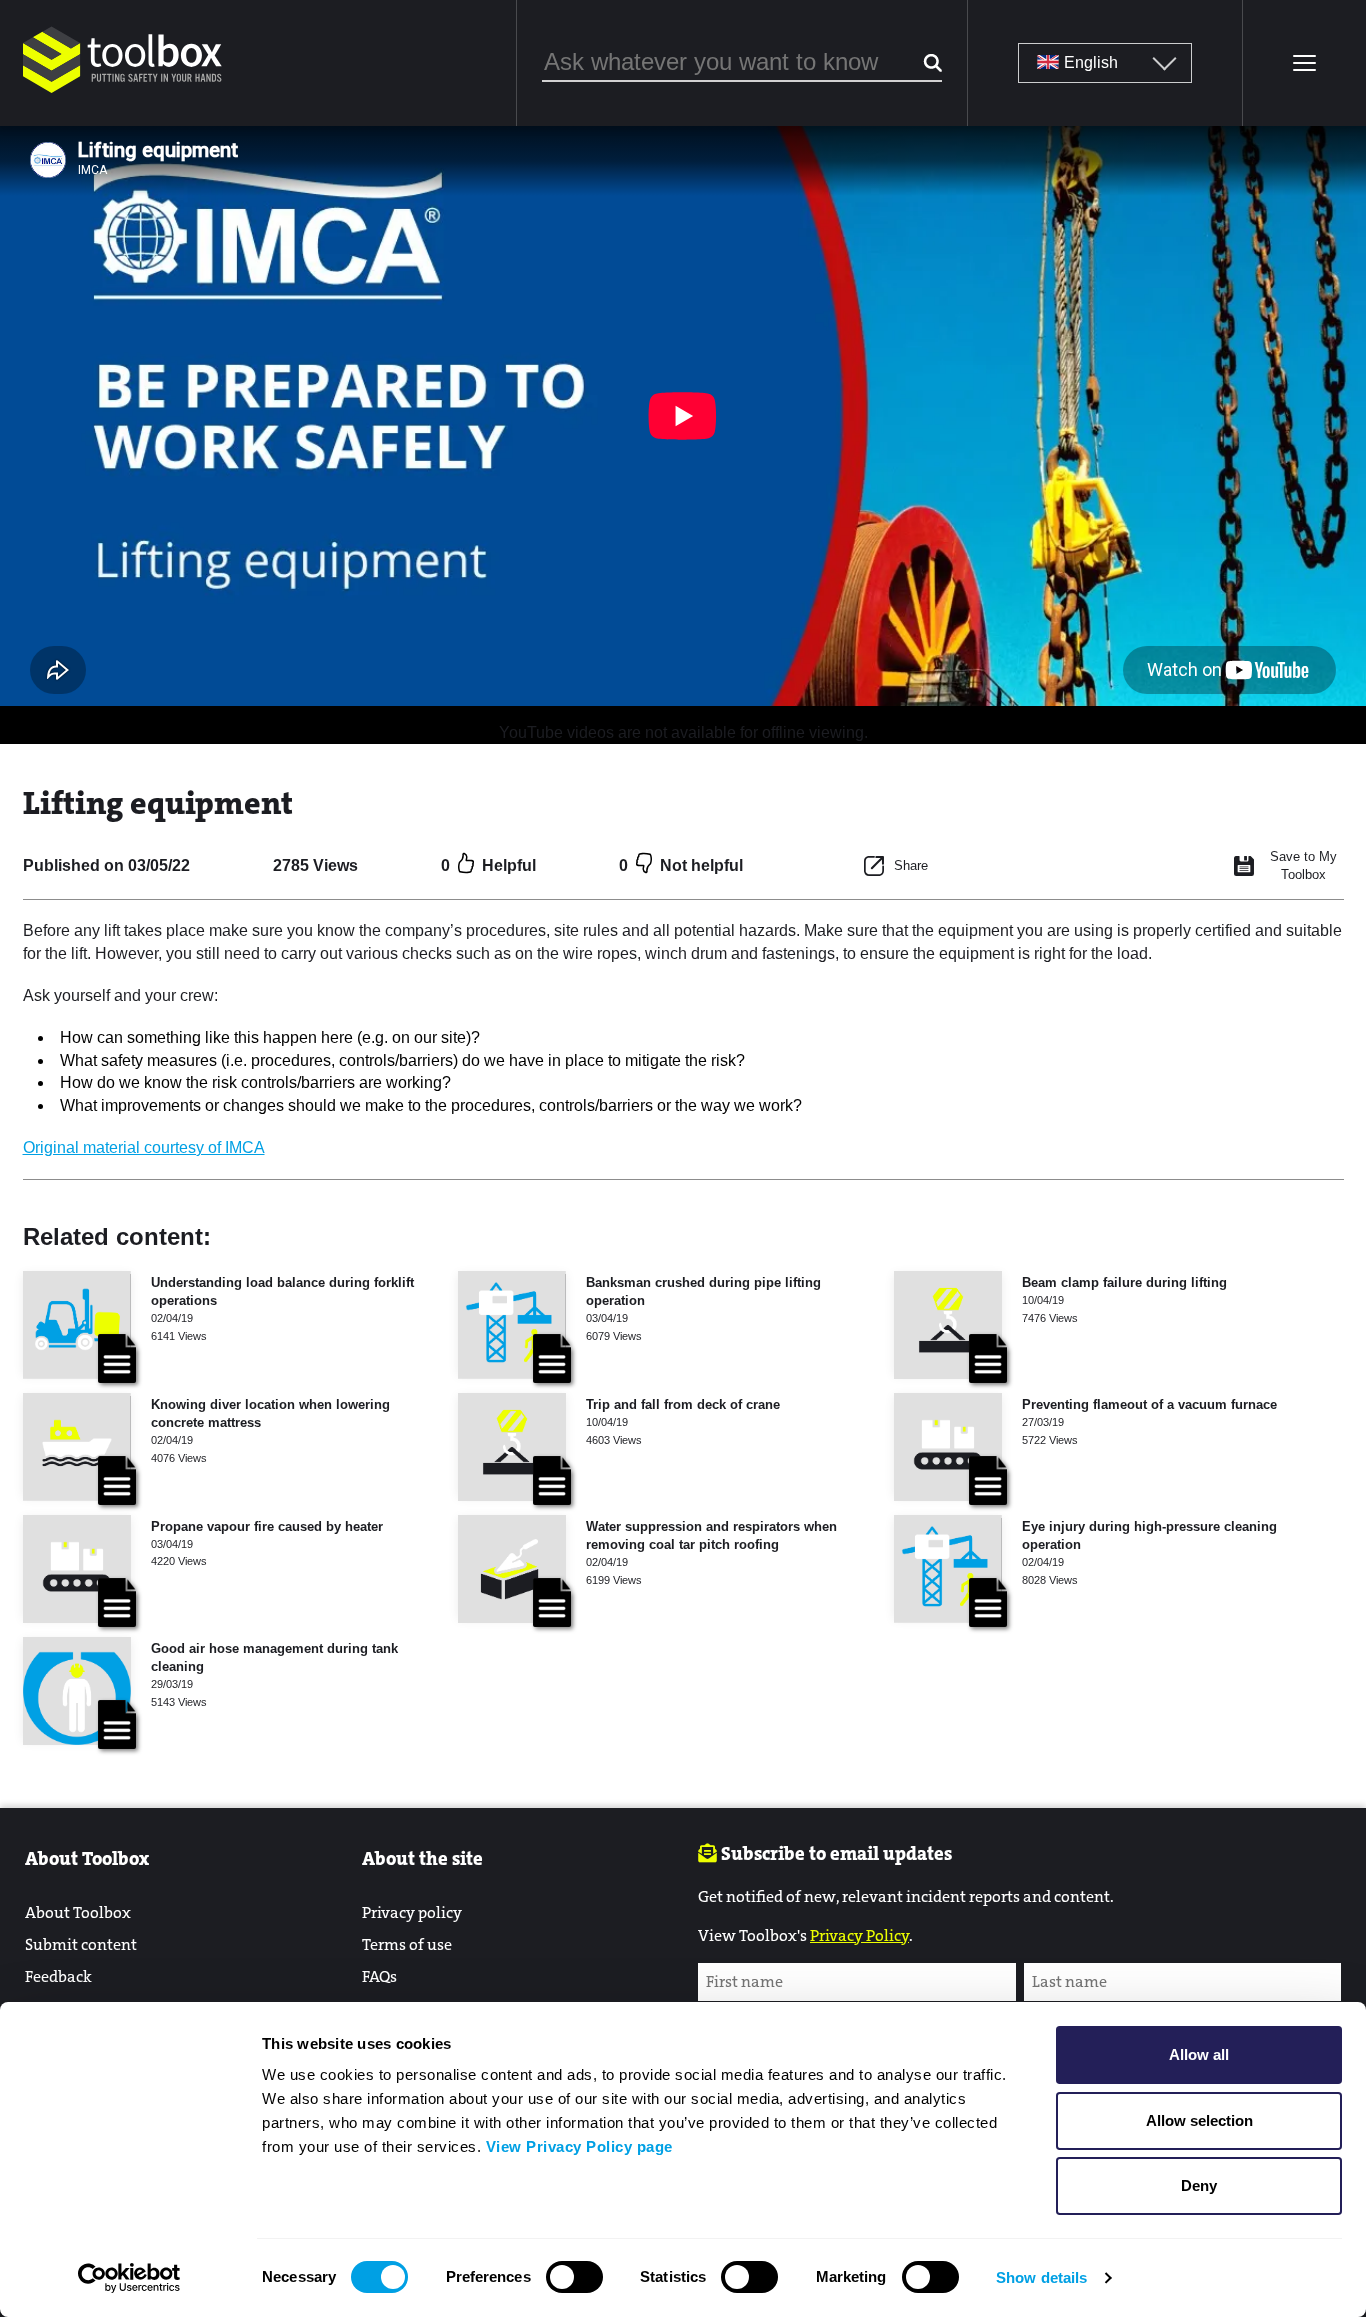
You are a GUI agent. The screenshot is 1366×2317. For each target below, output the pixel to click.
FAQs (379, 1976)
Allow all (1199, 2054)
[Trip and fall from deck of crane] (512, 1447)
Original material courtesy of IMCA (144, 1147)
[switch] (574, 2277)
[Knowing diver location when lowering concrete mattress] (77, 1447)
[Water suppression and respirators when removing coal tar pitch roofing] (512, 1569)
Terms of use (407, 1944)
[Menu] (1304, 63)
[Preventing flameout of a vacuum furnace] (948, 1447)
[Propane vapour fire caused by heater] (77, 1569)
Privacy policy (412, 1912)
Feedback (58, 1976)
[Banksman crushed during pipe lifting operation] (512, 1325)
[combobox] (742, 63)
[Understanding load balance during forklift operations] (77, 1325)
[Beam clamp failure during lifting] (948, 1325)
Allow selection (1199, 2120)
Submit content (81, 1944)
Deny (1199, 2185)
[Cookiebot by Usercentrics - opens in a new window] (129, 2278)
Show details (1041, 2277)
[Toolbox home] (123, 94)
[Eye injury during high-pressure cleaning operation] (948, 1569)
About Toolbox (78, 1912)
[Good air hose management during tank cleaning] (77, 1691)
